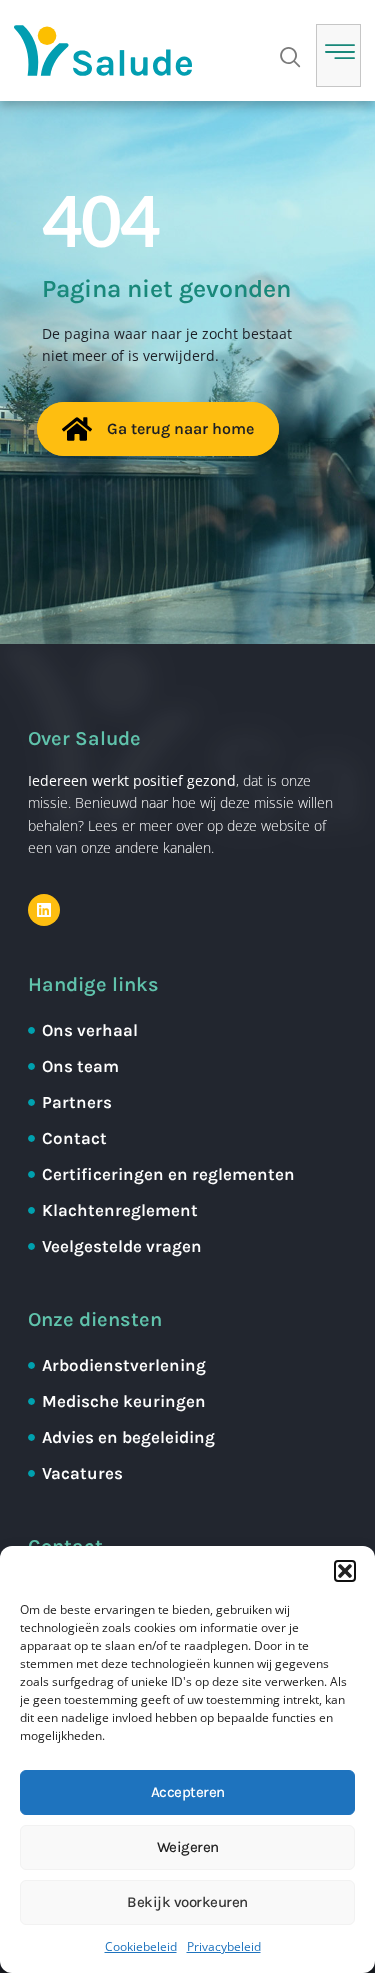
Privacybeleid (224, 1946)
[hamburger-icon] (338, 55)
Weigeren (188, 1847)
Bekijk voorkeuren (187, 1902)
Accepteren (188, 1792)
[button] (345, 1571)
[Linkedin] (44, 910)
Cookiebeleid (141, 1946)
